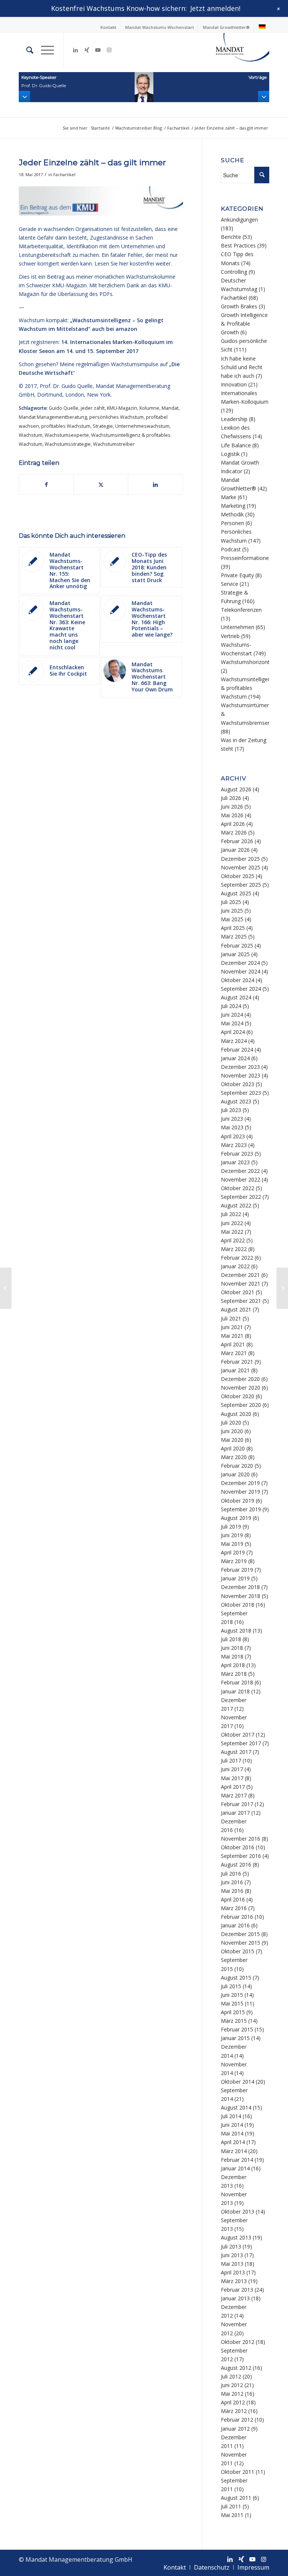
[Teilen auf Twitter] (101, 484)
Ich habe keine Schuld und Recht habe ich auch (242, 367)
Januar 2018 (235, 1691)
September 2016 (241, 1856)
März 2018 (234, 1674)
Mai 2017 (232, 1778)
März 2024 (234, 1041)
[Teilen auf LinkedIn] (155, 484)
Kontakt (108, 27)
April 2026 (233, 824)
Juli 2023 (231, 1110)
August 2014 (236, 2107)
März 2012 (234, 2411)
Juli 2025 (231, 902)
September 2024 (241, 989)
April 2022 (233, 1240)
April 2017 (233, 1787)
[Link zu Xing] (87, 50)
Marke (229, 497)
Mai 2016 (232, 1891)
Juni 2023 (232, 1119)
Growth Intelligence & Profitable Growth (244, 324)
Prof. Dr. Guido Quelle (66, 386)
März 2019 (234, 1561)
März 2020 (234, 1457)
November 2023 (241, 1075)
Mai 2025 (232, 919)
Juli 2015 (231, 1986)
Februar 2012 (237, 2420)
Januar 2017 (235, 1813)
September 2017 (241, 1743)
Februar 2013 (237, 2290)
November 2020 (241, 1388)
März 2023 (234, 1145)
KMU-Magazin (122, 408)
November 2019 (241, 1492)
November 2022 (241, 1179)
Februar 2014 (237, 2160)
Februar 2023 (237, 1154)
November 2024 (241, 971)
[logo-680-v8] (232, 50)
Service (229, 584)
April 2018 (233, 1665)
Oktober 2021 (238, 1292)
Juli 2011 (231, 2506)
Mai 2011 (232, 2515)
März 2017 (234, 1795)
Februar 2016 (237, 1917)
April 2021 (233, 1344)
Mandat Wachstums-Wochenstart (160, 27)
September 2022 (241, 1197)
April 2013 (233, 2272)
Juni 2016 (232, 1882)
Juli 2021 (231, 1318)
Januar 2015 (235, 2038)
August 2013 (236, 2237)
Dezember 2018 (240, 1587)
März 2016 (234, 1908)
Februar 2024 (237, 1050)
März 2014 (234, 2151)
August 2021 (236, 1309)
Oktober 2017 (238, 1735)
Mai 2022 (232, 1232)
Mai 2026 (232, 815)
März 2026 (234, 832)
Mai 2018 (232, 1656)
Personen (232, 523)
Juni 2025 (232, 911)
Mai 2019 (232, 1544)
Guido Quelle (64, 408)
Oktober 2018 (238, 1605)
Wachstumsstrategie (68, 444)
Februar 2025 (237, 945)
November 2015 (241, 1943)
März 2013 (234, 2281)
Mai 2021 (232, 1336)
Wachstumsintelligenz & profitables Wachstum (247, 688)
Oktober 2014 (238, 2082)
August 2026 (236, 789)
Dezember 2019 (240, 1483)
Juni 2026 (232, 807)
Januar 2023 (235, 1162)
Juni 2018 (232, 1648)
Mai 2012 (232, 2394)
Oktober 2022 (238, 1188)
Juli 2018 (231, 1639)
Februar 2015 (237, 2029)
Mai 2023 (232, 1127)
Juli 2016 (231, 1874)
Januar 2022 (235, 1266)
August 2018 (236, 1631)
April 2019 (233, 1552)
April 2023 (233, 1136)
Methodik (232, 514)
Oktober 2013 (238, 2212)
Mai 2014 (232, 2133)
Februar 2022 (237, 1258)
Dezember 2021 (240, 1275)
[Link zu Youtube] (98, 50)
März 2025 (234, 936)
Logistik (230, 454)
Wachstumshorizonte (247, 662)
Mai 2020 (232, 1440)
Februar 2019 (237, 1570)
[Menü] (44, 50)
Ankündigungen (239, 220)
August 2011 (236, 2498)
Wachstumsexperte (67, 435)
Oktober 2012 (238, 2342)
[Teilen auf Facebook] (46, 484)
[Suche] (26, 50)
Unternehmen (238, 627)
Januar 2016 (235, 1925)
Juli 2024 (231, 1006)
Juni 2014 (232, 2125)
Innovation (234, 384)
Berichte (231, 237)
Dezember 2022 (240, 1171)
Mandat (170, 408)
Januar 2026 (235, 850)
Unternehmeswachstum (142, 426)
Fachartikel (64, 174)
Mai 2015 (232, 2003)
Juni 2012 (232, 2385)
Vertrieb (230, 636)
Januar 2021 (235, 1370)
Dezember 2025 (240, 859)
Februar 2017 (237, 1804)
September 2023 (241, 1093)
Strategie (103, 426)
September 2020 (241, 1405)
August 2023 (236, 1101)
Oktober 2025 (238, 876)
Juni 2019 (232, 1535)
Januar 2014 (235, 2168)
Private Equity (237, 575)
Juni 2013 (232, 2255)
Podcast (231, 549)
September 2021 (241, 1301)
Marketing (233, 506)
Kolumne (149, 408)
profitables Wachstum (66, 426)
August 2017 (236, 1752)
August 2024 (236, 997)
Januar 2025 (235, 954)
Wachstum (31, 435)
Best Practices (238, 245)
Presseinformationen (246, 558)
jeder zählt (93, 408)
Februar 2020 (237, 1466)
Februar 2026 (237, 841)
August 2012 (236, 2368)
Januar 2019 (235, 1578)
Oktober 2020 (238, 1396)
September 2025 (241, 885)
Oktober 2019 (238, 1501)
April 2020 (233, 1448)
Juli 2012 (231, 2376)
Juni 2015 (232, 1995)
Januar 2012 (235, 2429)
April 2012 (233, 2402)
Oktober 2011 (238, 2472)
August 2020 (236, 1414)
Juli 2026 (231, 798)
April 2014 (233, 2142)
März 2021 (234, 1353)
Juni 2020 (232, 1431)
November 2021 (241, 1283)
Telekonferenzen (241, 610)
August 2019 (236, 1518)
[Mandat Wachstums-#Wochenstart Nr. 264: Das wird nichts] (6, 1288)
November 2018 (241, 1596)
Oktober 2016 (238, 1847)
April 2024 (233, 1032)
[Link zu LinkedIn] (75, 50)
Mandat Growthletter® (226, 27)
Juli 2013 (231, 2246)
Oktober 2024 (238, 980)
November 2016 (241, 1839)
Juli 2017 (231, 1760)
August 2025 (236, 893)
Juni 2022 (232, 1223)
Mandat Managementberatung (53, 417)
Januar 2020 (235, 1474)
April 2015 (233, 2012)
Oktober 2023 (238, 1084)
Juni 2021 (232, 1327)
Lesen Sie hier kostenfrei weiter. (133, 263)
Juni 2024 (232, 1015)
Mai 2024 (232, 1023)
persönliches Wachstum (116, 417)
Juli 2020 (231, 1422)
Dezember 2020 (240, 1379)
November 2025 (241, 867)
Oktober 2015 (238, 1951)
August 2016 (236, 1864)
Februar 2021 (237, 1362)
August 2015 (236, 1978)
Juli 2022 (231, 1214)
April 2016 (233, 1899)
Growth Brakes (239, 306)
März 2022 (234, 1249)
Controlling (234, 272)
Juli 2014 (231, 2116)
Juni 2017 (232, 1769)
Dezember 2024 (240, 963)
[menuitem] (109, 27)
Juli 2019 (231, 1526)
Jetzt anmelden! (215, 8)
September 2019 (241, 1509)
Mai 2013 (232, 2264)
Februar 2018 (237, 1682)
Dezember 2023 (240, 1067)
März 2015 (234, 2021)
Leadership (234, 419)
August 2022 (236, 1205)
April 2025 (233, 928)
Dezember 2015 (240, 1934)
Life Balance (236, 445)
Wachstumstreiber (114, 444)
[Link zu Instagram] (109, 50)
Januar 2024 (235, 1058)
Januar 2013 (235, 2298)
